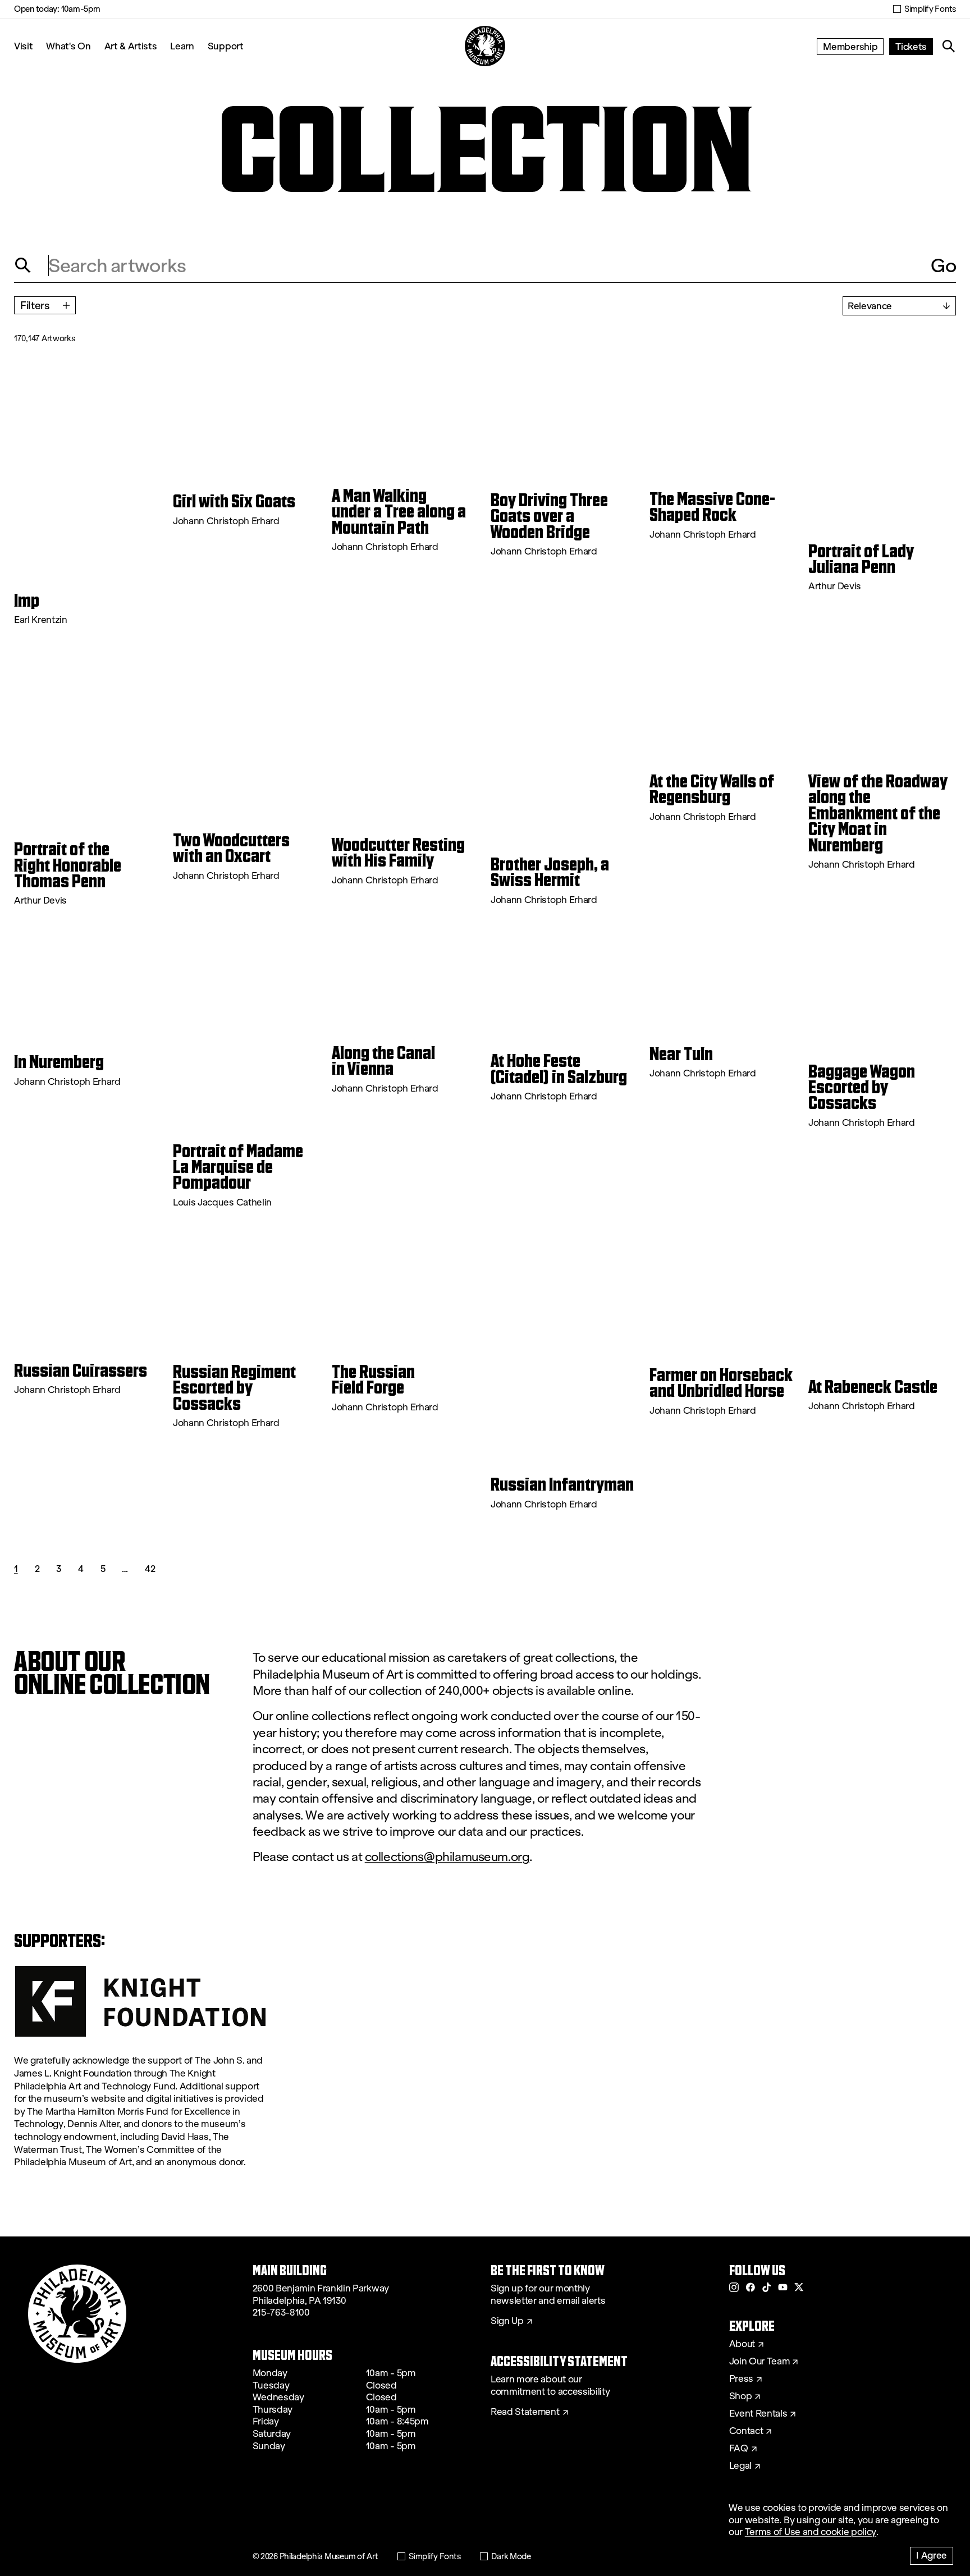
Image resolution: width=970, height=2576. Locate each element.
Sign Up (507, 2321)
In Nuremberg (59, 1062)
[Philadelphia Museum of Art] (485, 46)
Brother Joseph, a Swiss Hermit (550, 872)
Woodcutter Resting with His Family (398, 853)
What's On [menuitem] (68, 46)
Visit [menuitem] (23, 46)
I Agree (932, 2555)
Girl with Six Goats (234, 501)
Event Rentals (758, 2414)
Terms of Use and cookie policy (811, 2532)
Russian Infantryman (562, 1484)
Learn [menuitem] (182, 46)
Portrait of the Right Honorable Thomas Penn (68, 865)
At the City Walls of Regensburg (712, 789)
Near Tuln (681, 1054)
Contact (746, 2431)
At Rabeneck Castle (873, 1387)
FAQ (739, 2449)
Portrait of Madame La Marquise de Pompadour (238, 1167)
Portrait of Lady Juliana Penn (861, 559)
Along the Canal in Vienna (383, 1061)
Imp (27, 601)
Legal (740, 2466)
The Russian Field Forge (373, 1380)
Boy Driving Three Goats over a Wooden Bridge (549, 516)
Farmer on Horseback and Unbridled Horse (721, 1383)
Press (741, 2379)
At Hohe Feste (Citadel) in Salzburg (559, 1069)
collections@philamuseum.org (447, 1857)
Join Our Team (759, 2362)
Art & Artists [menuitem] (131, 46)
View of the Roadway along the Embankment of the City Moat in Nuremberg (878, 813)
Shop (741, 2396)
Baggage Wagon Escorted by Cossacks (862, 1087)
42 (150, 1568)
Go (943, 265)
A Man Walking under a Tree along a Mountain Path (399, 512)
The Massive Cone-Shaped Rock (712, 507)
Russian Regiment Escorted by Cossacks (234, 1388)
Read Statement (525, 2412)
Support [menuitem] (226, 46)
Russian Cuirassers (81, 1370)
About (742, 2344)
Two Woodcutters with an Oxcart (231, 848)
